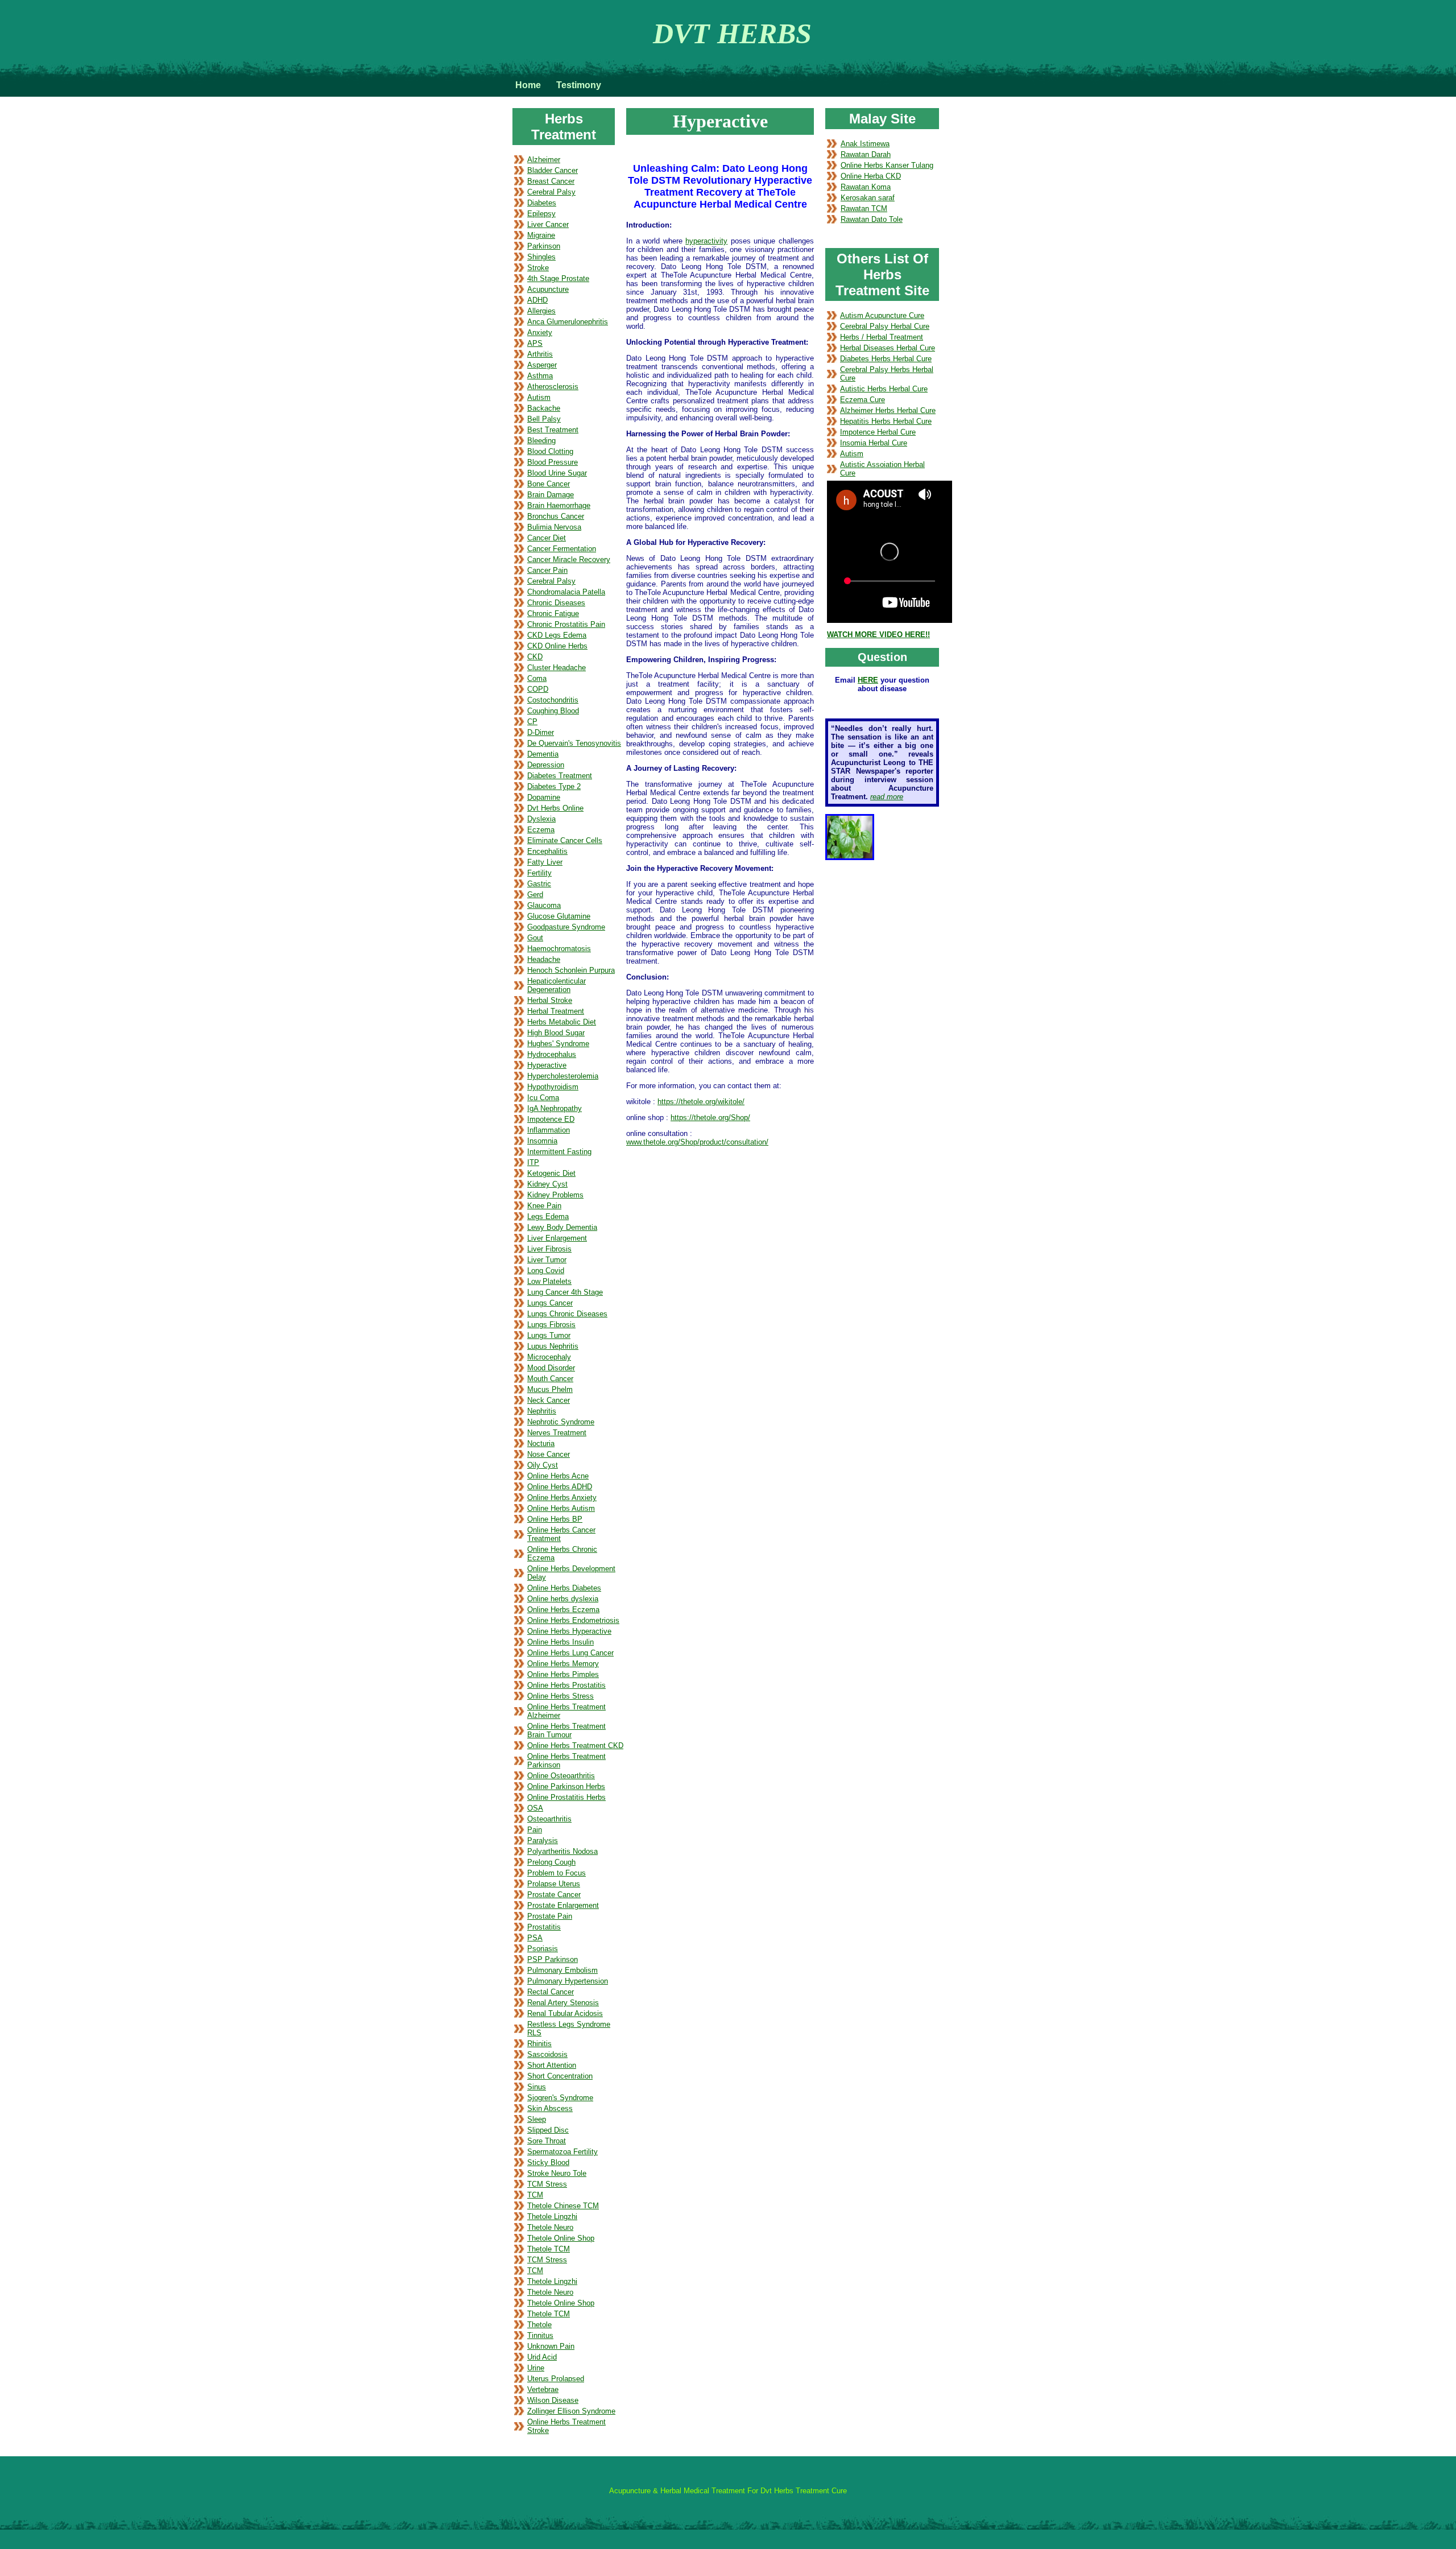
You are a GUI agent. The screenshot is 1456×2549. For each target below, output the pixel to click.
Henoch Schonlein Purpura (571, 970)
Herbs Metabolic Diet (562, 1022)
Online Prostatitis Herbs (566, 1797)
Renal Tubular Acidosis (565, 2013)
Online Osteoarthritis (561, 1776)
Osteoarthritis (549, 1819)
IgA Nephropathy (555, 1108)
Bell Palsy (544, 419)
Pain (535, 1830)
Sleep (537, 2119)
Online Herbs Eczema (563, 1610)
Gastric (539, 884)
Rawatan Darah (866, 154)
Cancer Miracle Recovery (569, 559)
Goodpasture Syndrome (566, 927)
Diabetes (542, 203)
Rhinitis (539, 2044)
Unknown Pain (551, 2346)
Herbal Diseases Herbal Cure (888, 348)
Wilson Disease (553, 2400)
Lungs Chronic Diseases (567, 1314)
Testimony (579, 85)
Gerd (535, 895)
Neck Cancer (549, 1400)
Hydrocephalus (552, 1054)
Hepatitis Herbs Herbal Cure (886, 421)
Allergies (541, 311)
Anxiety (540, 332)
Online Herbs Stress (561, 1696)
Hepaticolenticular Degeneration (557, 985)
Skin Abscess (550, 2108)
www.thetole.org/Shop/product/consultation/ (697, 1142)
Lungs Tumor (549, 1335)
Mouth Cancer (550, 1379)
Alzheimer (544, 160)
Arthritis (540, 354)
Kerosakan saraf (868, 198)
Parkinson (544, 246)
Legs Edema (548, 1216)
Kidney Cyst (547, 1184)
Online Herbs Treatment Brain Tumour (566, 1730)
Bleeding (541, 441)
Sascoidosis (547, 2054)
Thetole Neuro (550, 2227)
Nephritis (542, 1411)
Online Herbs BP (555, 1519)
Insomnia (542, 1141)
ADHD (537, 300)
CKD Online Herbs (557, 646)
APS (535, 343)
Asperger (542, 365)
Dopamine (544, 797)
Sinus (537, 2087)
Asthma (540, 376)
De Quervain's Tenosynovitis (574, 743)
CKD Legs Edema (557, 635)
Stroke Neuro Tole (557, 2173)
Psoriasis (543, 1949)
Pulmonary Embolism (562, 1970)
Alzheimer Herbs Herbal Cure (888, 410)
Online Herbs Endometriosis (573, 1620)
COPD (538, 689)
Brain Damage (551, 495)
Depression (546, 765)
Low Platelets (549, 1281)
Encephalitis (547, 851)
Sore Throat (547, 2141)
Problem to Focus (557, 1873)
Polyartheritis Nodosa (562, 1851)
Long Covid (546, 1271)
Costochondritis (553, 700)
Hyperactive (547, 1065)
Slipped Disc (548, 2130)
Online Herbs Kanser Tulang (887, 165)
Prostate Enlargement (563, 1905)
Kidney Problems (555, 1195)
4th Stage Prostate (558, 278)
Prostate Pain (550, 1916)
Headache (544, 959)
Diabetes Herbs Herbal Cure (886, 359)
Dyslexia (541, 819)
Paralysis (543, 1841)
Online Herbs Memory (563, 1664)
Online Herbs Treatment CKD (575, 1746)
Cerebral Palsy (551, 192)
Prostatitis (544, 1927)
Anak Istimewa (865, 144)
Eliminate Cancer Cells (565, 840)
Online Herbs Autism (561, 1508)
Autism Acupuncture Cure (882, 315)
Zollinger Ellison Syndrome (571, 2411)
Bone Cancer (549, 484)
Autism (539, 397)
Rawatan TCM (864, 208)
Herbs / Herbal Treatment (882, 337)
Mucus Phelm (550, 1389)
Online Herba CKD (871, 176)
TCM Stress (547, 2184)
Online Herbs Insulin (561, 1642)
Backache (544, 408)
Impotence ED (551, 1119)
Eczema (541, 830)
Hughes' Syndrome (558, 1044)
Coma (537, 678)
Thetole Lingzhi (552, 2217)
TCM (535, 2195)
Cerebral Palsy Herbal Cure (885, 326)
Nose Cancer (549, 1454)
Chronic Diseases (556, 603)
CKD (535, 657)
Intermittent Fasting (559, 1152)
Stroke (538, 268)
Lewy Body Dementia (562, 1227)
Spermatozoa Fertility (562, 2152)
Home (528, 85)
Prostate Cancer (554, 1895)
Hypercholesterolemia (563, 1076)
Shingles (541, 257)
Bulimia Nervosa (554, 527)
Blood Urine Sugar (557, 473)
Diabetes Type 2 (554, 786)
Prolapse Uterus (554, 1884)
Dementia (543, 754)
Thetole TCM (549, 2249)
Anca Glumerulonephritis (568, 322)
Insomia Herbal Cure (874, 443)
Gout (535, 938)
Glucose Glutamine (559, 916)
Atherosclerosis (553, 387)
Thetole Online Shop (561, 2238)
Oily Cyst (543, 1465)
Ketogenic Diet (551, 1173)
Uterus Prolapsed (556, 2379)
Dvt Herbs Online (555, 808)
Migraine (541, 235)
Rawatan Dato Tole (872, 219)
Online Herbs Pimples (563, 1674)
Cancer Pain (547, 570)
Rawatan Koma (866, 187)
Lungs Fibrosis (551, 1325)
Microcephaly (549, 1357)
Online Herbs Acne (558, 1476)
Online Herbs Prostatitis (566, 1685)
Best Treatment (553, 430)
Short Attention (552, 2065)
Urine (536, 2368)
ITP (533, 1162)
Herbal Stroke (550, 1000)
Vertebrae (543, 2389)
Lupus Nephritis (553, 1346)
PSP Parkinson (553, 1959)
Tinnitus (540, 2335)
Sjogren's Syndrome (560, 2098)
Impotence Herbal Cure (878, 432)
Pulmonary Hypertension (568, 1981)
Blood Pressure (553, 462)
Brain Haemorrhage (559, 505)
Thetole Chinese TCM (563, 2206)
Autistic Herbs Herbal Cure (884, 389)
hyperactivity (706, 241)
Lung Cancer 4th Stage (565, 1292)
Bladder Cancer (553, 170)
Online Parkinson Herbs (566, 1786)
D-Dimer (541, 732)
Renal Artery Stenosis (563, 2003)
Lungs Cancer (550, 1303)
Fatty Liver (545, 862)
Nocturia (541, 1443)
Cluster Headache (557, 668)
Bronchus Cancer (556, 516)
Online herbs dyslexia (563, 1599)
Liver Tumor (547, 1260)
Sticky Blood (548, 2162)
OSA (535, 1808)
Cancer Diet (547, 538)
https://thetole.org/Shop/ (710, 1117)
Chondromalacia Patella (566, 592)
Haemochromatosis (559, 949)
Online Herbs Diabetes (564, 1588)
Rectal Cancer (551, 1992)
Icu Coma (543, 1098)
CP (532, 722)
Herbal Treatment (556, 1011)
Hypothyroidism (553, 1087)
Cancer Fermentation (562, 549)
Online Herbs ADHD (560, 1487)
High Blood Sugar (556, 1033)
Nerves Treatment (557, 1433)
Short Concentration (560, 2076)
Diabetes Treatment (560, 776)
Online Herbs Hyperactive (569, 1631)
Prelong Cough (551, 1862)
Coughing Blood (553, 711)
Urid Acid (542, 2357)
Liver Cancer (548, 224)
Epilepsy (541, 214)
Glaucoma (544, 905)
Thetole (539, 2325)
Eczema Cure (863, 400)
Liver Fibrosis (549, 1249)
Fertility (539, 873)
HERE (868, 680)
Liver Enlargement (557, 1238)
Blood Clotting (550, 451)
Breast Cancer (551, 181)
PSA (535, 1938)
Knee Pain (544, 1206)
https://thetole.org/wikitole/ (701, 1102)
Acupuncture (548, 289)
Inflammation (549, 1130)
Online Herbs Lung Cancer (570, 1653)
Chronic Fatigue (553, 614)
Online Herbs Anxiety (562, 1497)
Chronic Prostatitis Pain (566, 624)
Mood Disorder (551, 1368)
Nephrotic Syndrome (561, 1422)
